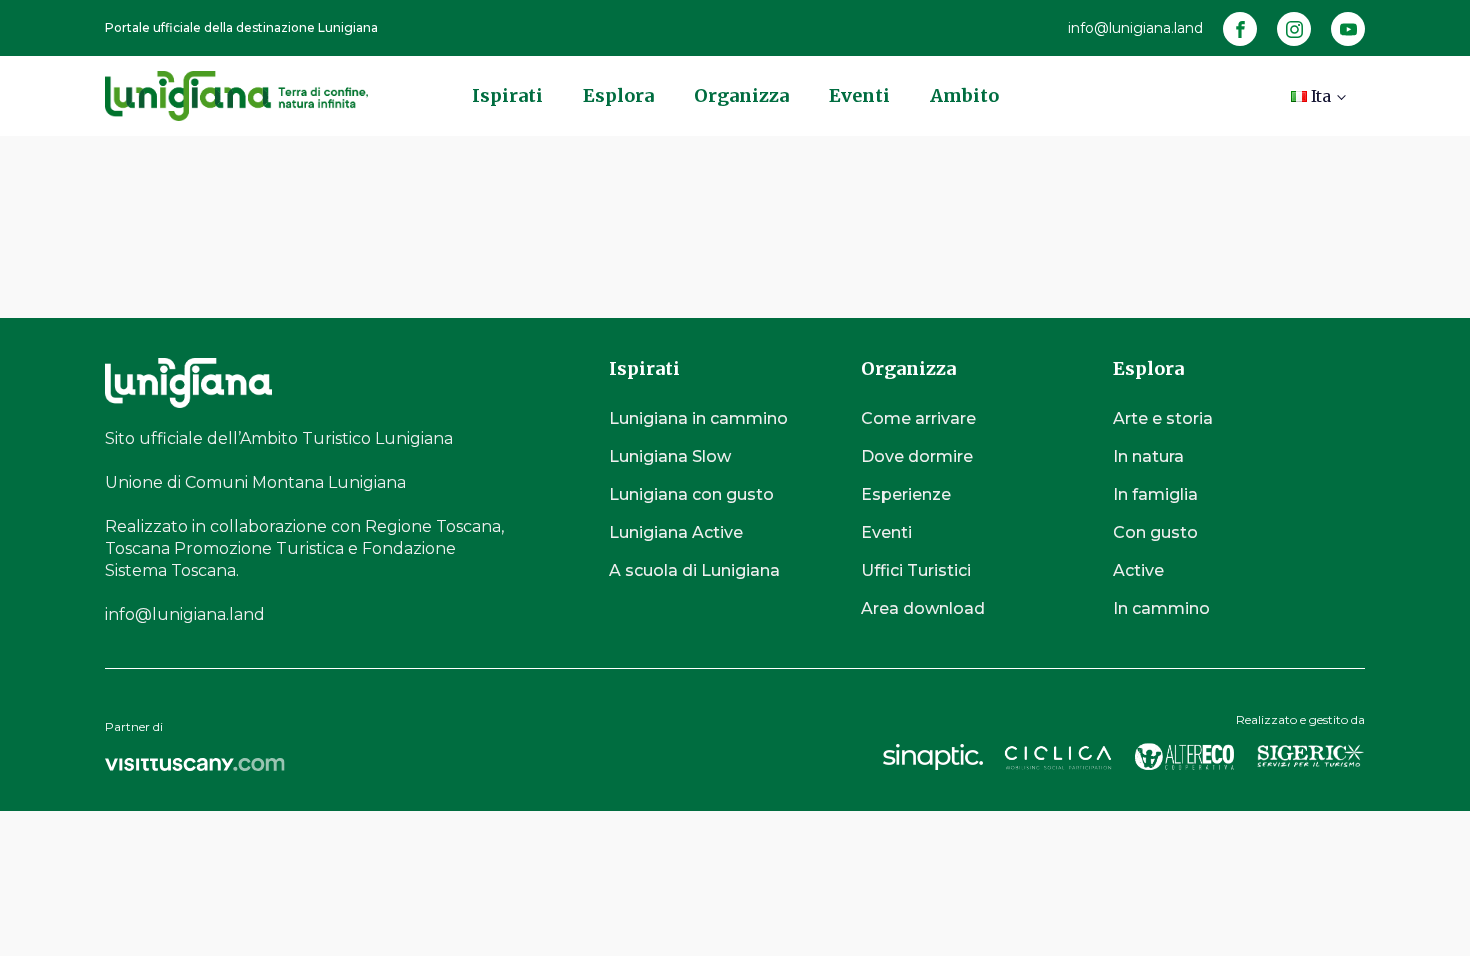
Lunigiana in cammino (698, 418)
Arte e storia (1163, 418)
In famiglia (1155, 494)
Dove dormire (917, 456)
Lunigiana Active (676, 532)
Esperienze (906, 494)
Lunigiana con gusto (691, 494)
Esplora (618, 95)
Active (1138, 570)
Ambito (964, 95)
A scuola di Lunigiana (694, 570)
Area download (923, 608)
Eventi (859, 95)
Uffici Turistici (916, 570)
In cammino (1161, 608)
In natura (1148, 456)
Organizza (741, 95)
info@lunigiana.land (1135, 28)
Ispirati (507, 95)
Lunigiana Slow (670, 456)
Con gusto (1155, 532)
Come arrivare (918, 418)
